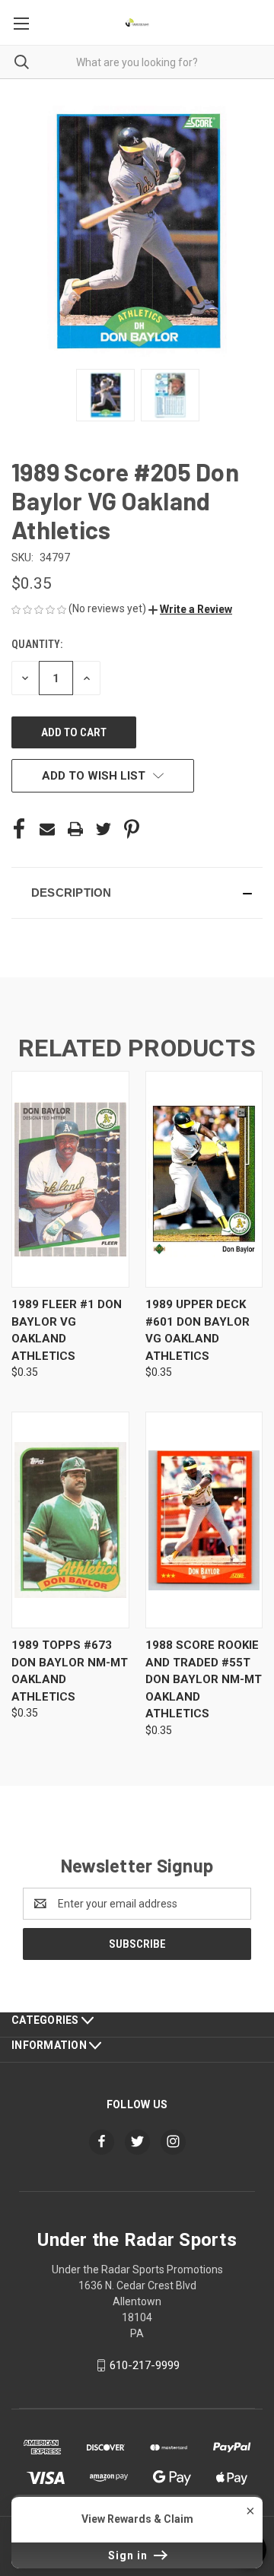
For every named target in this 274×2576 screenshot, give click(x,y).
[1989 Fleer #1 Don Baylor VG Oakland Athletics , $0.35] (70, 1179)
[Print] (75, 829)
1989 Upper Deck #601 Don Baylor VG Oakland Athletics (198, 1330)
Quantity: (37, 644)
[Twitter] (104, 829)
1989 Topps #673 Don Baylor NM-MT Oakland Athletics (70, 1671)
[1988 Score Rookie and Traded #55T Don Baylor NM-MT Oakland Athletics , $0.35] (204, 1520)
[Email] (47, 829)
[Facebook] (19, 829)
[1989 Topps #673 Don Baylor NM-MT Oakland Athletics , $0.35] (70, 1520)
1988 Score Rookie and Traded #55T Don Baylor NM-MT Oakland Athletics (204, 1679)
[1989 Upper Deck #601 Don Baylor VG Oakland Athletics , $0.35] (204, 1179)
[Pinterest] (132, 829)
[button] (190, 609)
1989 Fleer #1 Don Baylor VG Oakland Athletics (67, 1330)
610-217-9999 (145, 2365)
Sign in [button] (129, 2555)
